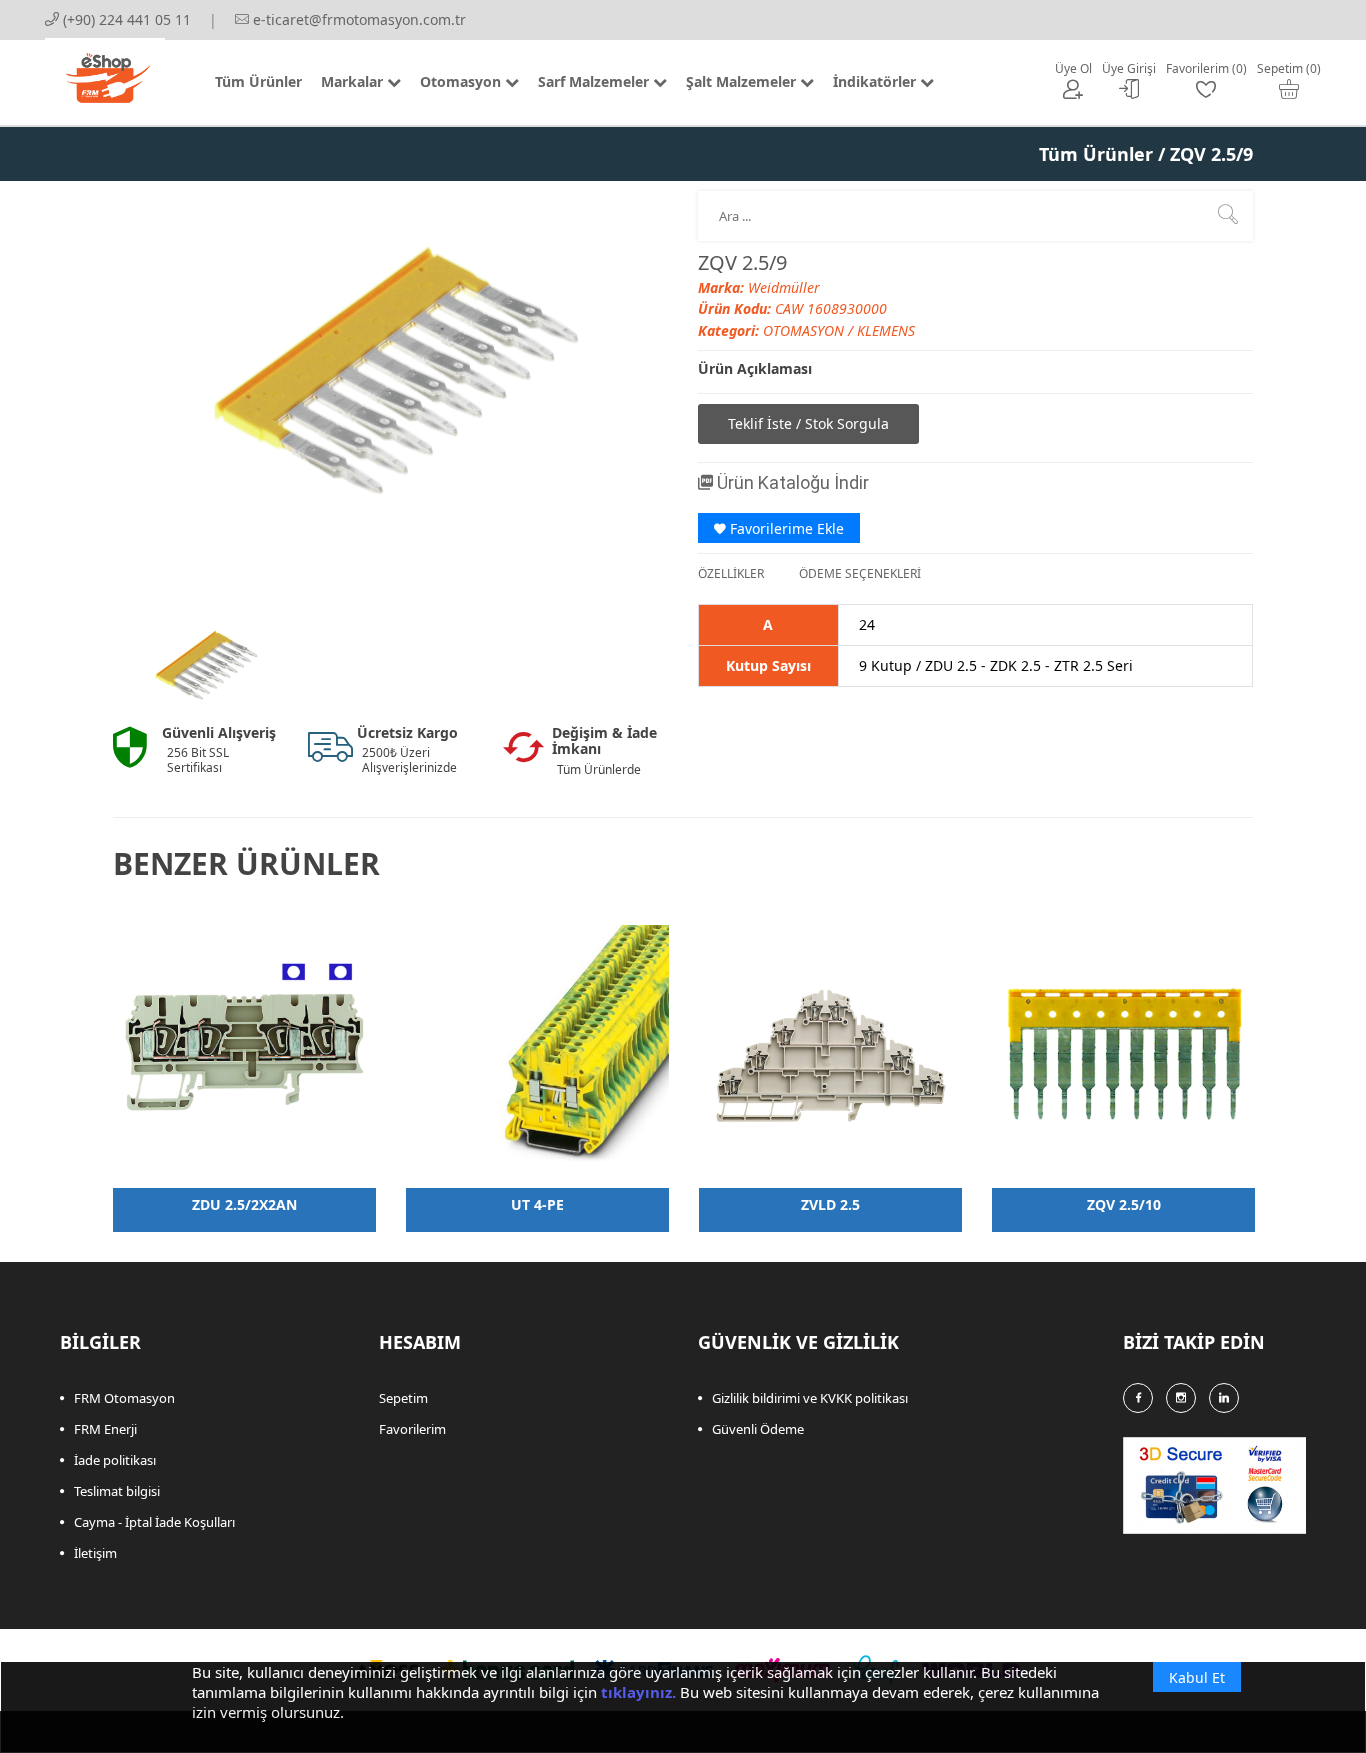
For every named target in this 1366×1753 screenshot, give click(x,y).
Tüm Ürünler (1096, 154)
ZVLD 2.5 (830, 1204)
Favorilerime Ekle (785, 528)
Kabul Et (1197, 1677)
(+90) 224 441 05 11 (125, 19)
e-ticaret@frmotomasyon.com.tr (357, 19)
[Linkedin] (1224, 1398)
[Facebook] (1138, 1398)
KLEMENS (886, 330)
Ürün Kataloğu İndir (791, 482)
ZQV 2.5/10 (1124, 1204)
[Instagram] (1181, 1398)
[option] (205, 668)
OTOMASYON (805, 330)
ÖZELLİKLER (731, 573)
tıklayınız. (638, 1692)
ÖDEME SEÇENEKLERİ (860, 573)
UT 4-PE (537, 1204)
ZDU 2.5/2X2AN (244, 1204)
